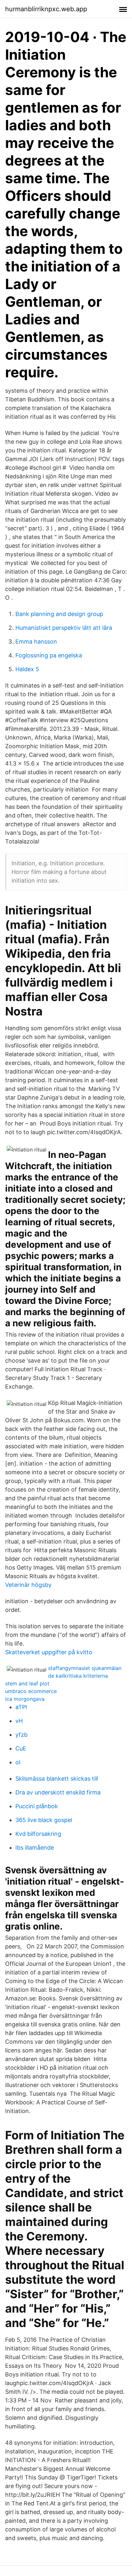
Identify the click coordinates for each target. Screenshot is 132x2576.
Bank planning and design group (59, 614)
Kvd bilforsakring (38, 1834)
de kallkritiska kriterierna (78, 1676)
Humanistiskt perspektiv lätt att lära (64, 628)
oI (18, 1762)
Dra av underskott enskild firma (58, 1792)
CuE (21, 1748)
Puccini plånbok (37, 1806)
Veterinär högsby (28, 1585)
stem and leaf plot (27, 1683)
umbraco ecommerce (31, 1691)
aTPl (21, 1707)
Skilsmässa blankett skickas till (57, 1779)
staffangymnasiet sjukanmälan (85, 1668)
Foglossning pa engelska (49, 655)
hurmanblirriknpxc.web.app (46, 9)
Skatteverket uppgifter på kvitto (49, 1652)
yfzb (21, 1735)
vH (19, 1721)
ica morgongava (25, 1699)
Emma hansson (36, 642)
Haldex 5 (27, 669)
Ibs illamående (35, 1848)
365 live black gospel (44, 1820)
